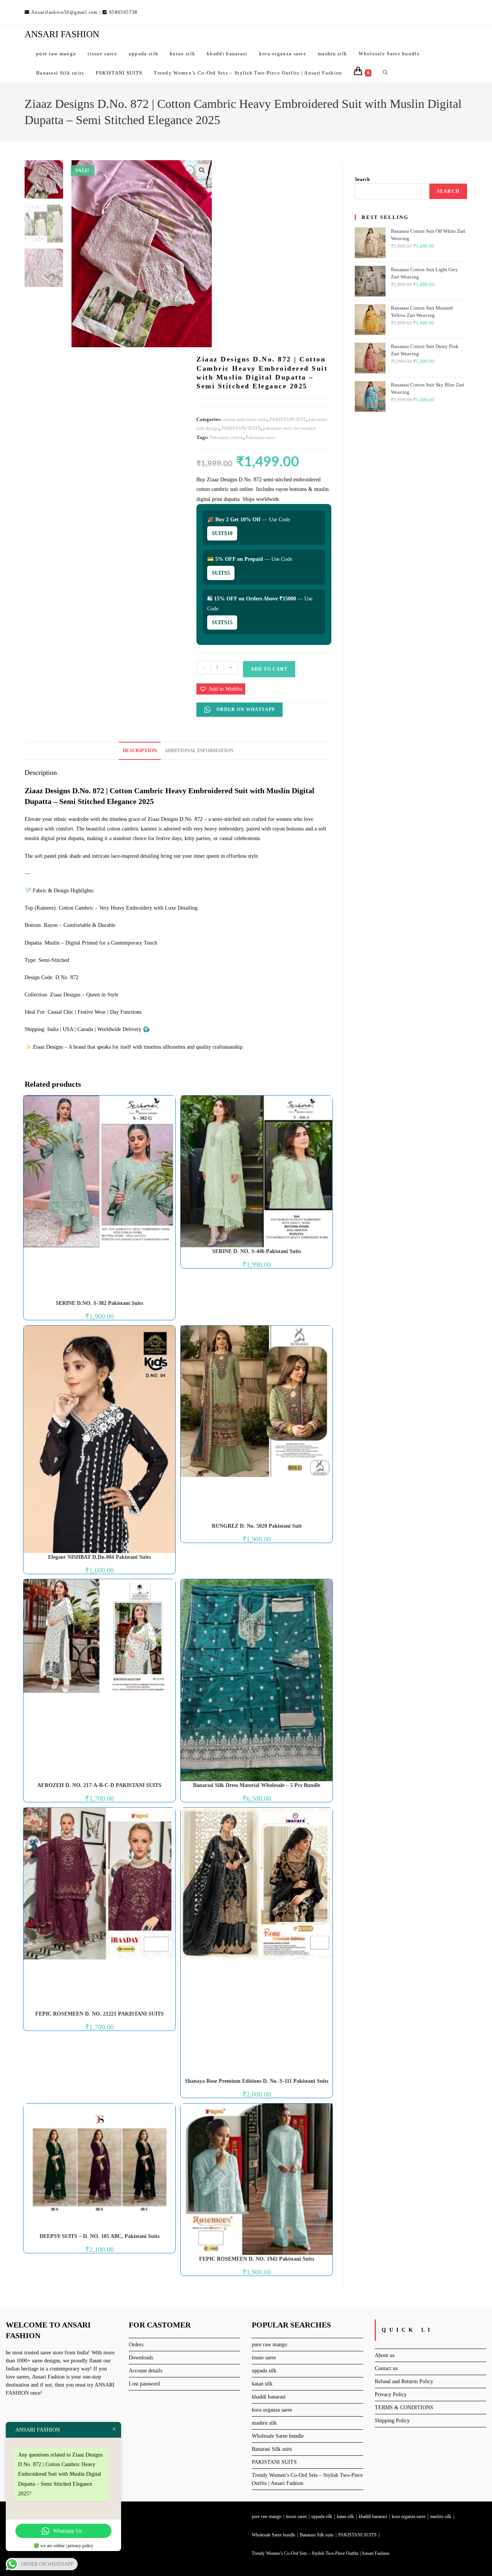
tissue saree (264, 2358)
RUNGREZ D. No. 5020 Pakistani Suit (257, 1526)
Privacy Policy (391, 2394)
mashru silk (264, 2423)
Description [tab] (140, 751)
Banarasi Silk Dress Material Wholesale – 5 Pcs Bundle (257, 1785)
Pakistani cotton (226, 437)
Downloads (141, 2358)
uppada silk (264, 2371)
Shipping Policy (392, 2421)
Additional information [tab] (199, 751)
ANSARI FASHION (62, 34)
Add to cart (269, 669)
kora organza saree (272, 2410)
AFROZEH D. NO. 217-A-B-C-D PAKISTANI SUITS (99, 1785)
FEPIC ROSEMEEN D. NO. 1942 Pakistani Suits (257, 2259)
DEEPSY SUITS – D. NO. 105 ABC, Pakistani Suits (100, 2236)
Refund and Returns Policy (404, 2381)
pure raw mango (269, 2345)
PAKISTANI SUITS (241, 428)
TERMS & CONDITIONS (404, 2408)
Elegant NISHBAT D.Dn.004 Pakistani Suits (99, 1557)
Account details (145, 2371)
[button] (202, 170)
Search (362, 179)
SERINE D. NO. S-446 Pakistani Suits (257, 1251)
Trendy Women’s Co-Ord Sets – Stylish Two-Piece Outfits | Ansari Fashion (321, 2553)
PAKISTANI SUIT (288, 419)
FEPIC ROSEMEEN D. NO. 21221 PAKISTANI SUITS (100, 2014)
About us (385, 2355)
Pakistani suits (261, 437)
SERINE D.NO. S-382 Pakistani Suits (99, 1303)
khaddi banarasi (269, 2397)
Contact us (386, 2368)
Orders (136, 2345)
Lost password (144, 2384)
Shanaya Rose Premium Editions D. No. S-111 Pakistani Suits (257, 2081)
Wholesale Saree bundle (278, 2436)
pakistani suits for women (289, 428)
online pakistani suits (245, 419)
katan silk (262, 2384)
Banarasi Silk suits (272, 2449)
